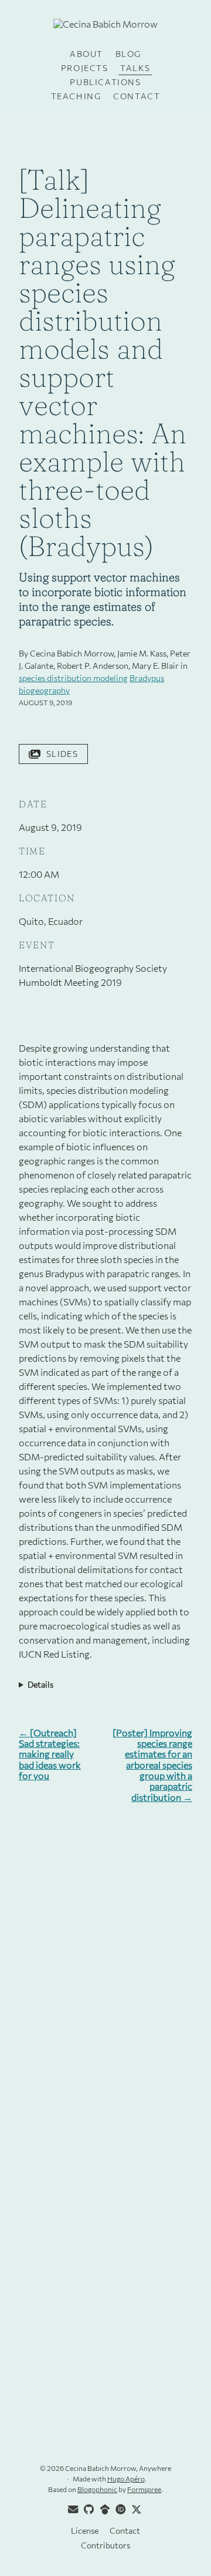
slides (62, 754)
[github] (87, 2510)
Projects (85, 68)
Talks (135, 68)
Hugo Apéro (126, 2479)
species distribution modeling (73, 678)
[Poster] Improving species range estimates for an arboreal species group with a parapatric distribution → (152, 1765)
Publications (105, 82)
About (86, 54)
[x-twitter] (135, 2510)
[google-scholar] (103, 2510)
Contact (137, 96)
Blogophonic (97, 2489)
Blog (128, 54)
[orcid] (119, 2510)
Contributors (105, 2545)
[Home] (105, 28)
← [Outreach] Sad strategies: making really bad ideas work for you (50, 1755)
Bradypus (147, 678)
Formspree (144, 2489)
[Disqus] (105, 1968)
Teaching (76, 96)
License (85, 2530)
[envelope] (72, 2510)
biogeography (44, 690)
